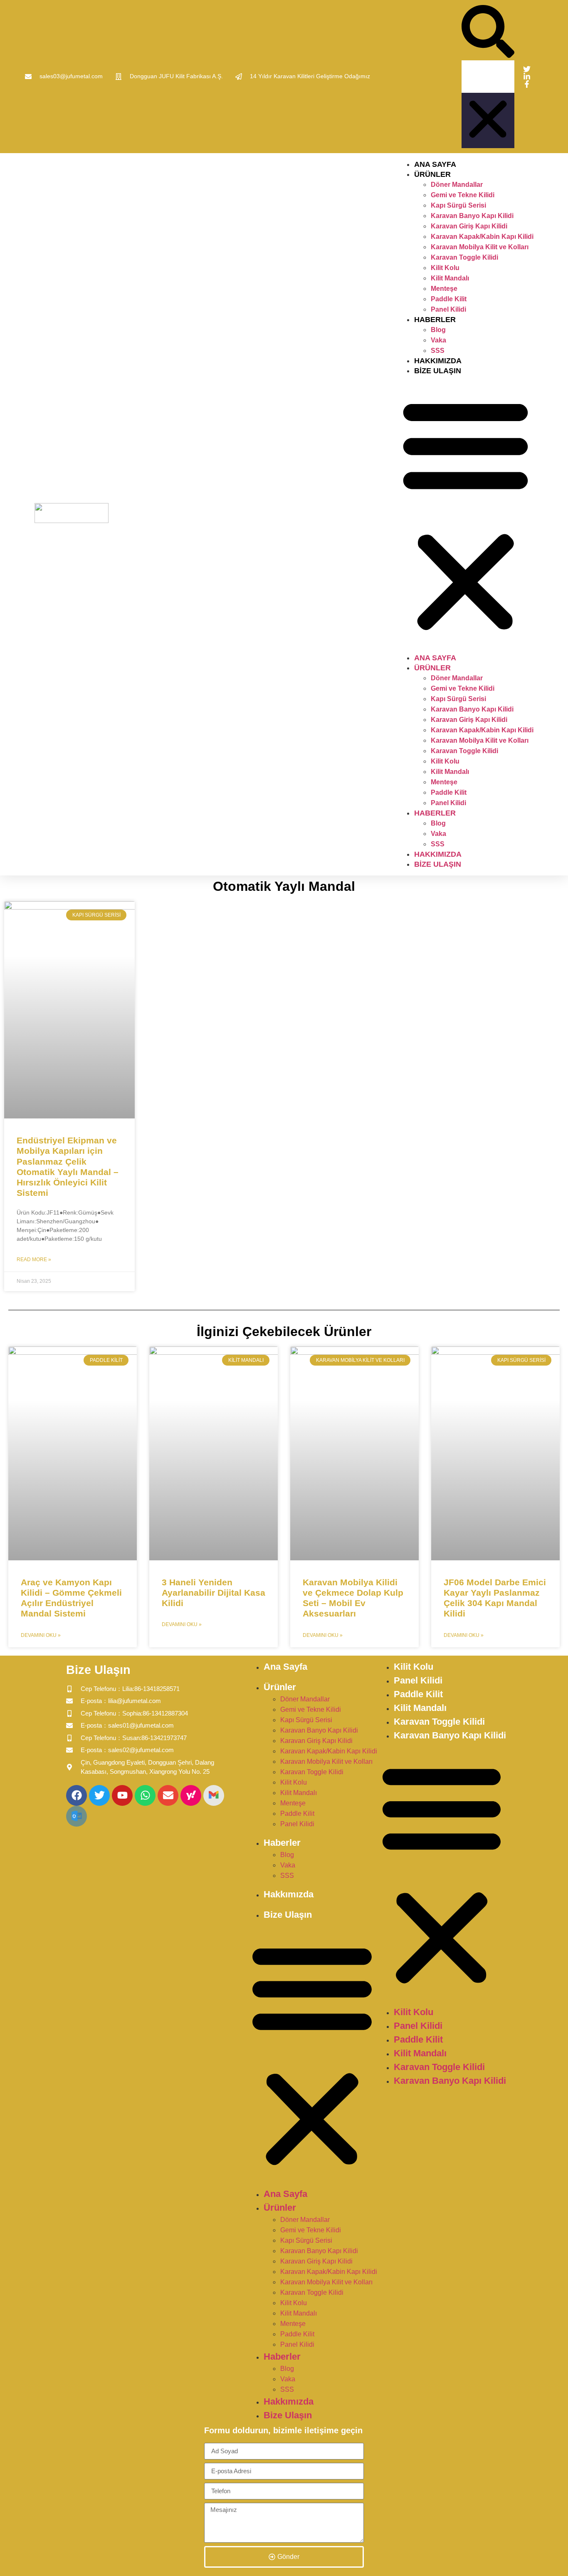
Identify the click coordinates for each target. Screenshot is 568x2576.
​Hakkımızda (438, 361)
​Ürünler (432, 174)
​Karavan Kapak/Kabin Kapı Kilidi (482, 237)
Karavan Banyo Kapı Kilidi (472, 216)
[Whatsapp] (145, 1795)
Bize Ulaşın (438, 371)
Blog (438, 330)
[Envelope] (168, 1795)
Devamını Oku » (41, 1635)
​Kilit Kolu (445, 268)
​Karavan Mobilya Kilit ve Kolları (480, 247)
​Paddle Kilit (449, 299)
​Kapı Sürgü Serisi (458, 205)
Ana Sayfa (435, 164)
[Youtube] (122, 1795)
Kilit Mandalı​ (450, 278)
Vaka (438, 340)
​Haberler (435, 320)
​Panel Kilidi (448, 309)
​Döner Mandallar (457, 185)
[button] (488, 33)
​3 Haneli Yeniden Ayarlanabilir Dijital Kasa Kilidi (214, 1593)
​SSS (438, 351)
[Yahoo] (191, 1795)
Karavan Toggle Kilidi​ (464, 257)
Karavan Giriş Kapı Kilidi (469, 226)
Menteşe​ (444, 289)
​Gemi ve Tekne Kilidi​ (463, 195)
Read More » (34, 1259)
